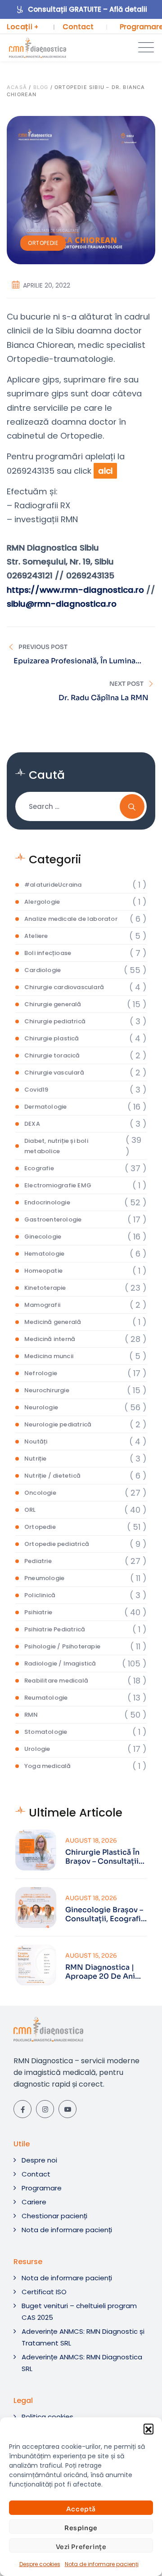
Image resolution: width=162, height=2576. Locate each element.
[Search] (132, 806)
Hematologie (44, 1254)
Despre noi (39, 2160)
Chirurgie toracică (52, 1055)
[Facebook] (22, 2109)
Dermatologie (45, 1107)
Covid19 (36, 1090)
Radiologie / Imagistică (60, 1663)
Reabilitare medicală (56, 1681)
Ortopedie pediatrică (57, 1544)
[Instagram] (45, 2109)
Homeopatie (43, 1271)
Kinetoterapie (45, 1288)
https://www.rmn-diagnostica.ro (75, 590)
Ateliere (36, 936)
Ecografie (39, 1168)
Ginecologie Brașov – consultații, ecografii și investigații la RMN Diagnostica (105, 1914)
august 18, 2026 (91, 1841)
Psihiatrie (38, 1612)
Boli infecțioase (48, 953)
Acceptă (81, 2509)
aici (105, 471)
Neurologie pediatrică (58, 1424)
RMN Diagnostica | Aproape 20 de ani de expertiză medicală (106, 1972)
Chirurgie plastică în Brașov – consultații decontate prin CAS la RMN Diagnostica (102, 1857)
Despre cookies (40, 2564)
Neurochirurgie (47, 1390)
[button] (148, 2429)
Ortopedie (43, 243)
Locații (23, 27)
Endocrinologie (47, 1202)
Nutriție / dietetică (52, 1476)
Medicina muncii (49, 1356)
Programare (42, 2188)
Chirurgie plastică (52, 1038)
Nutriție (36, 1459)
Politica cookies (47, 2417)
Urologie (37, 1749)
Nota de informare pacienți (102, 2564)
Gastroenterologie (53, 1219)
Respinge (81, 2528)
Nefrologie (41, 1373)
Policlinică (40, 1595)
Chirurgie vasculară (54, 1073)
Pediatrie (38, 1561)
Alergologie (42, 902)
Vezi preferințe (81, 2547)
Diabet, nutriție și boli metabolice (56, 1146)
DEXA (32, 1124)
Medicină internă (50, 1339)
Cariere (34, 2202)
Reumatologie (46, 1698)
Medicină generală (53, 1322)
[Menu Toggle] (144, 48)
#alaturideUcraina (53, 885)
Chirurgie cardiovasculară (64, 987)
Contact (78, 27)
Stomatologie (46, 1732)
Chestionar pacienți (54, 2216)
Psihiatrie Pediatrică (55, 1629)
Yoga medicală (48, 1766)
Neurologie (41, 1407)
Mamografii (42, 1305)
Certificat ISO (44, 2292)
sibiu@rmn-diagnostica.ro (62, 604)
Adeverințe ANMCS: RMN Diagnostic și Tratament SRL (83, 2337)
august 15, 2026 (91, 1956)
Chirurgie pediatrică (55, 1021)
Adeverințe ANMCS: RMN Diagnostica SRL (82, 2363)
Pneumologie (44, 1578)
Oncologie (40, 1493)
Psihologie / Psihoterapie (62, 1646)
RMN (31, 1715)
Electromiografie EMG (58, 1185)
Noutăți (36, 1441)
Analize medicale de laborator (71, 919)
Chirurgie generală (53, 1004)
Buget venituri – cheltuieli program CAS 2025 (79, 2312)
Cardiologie (43, 970)
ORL (30, 1510)
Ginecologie (43, 1237)
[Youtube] (67, 2109)
